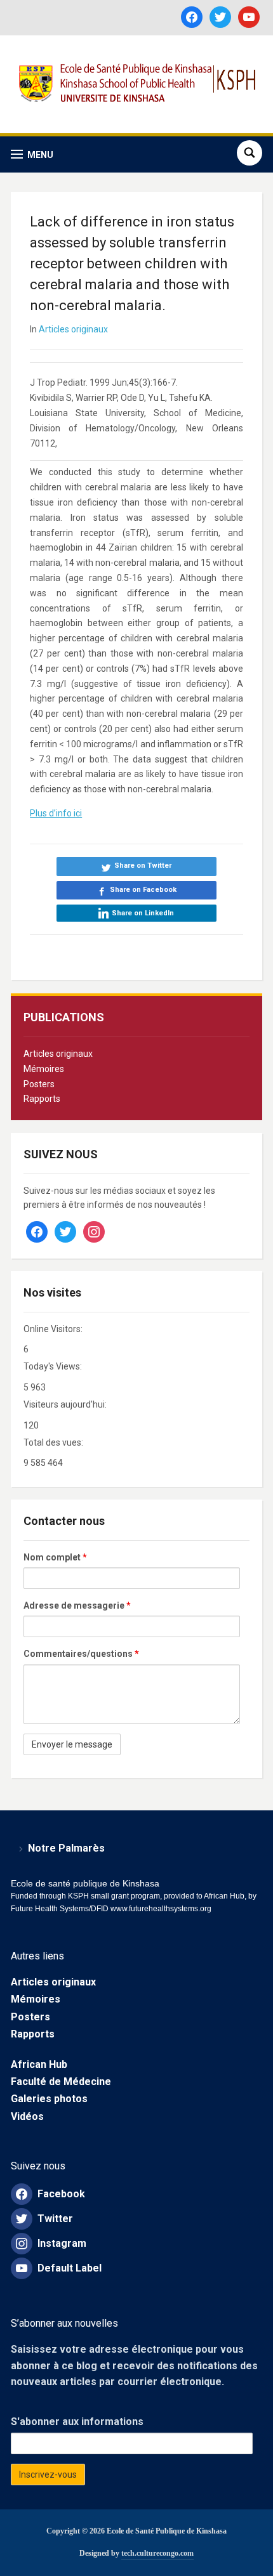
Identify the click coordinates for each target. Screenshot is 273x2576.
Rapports (42, 1099)
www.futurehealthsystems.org (160, 1909)
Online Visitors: (54, 1329)
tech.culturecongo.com (157, 2553)
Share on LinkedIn (143, 913)
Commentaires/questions (81, 1654)
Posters (39, 1084)
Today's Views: (54, 1366)
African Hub (39, 2064)
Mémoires (44, 1069)
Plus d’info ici (56, 813)
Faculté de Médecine (61, 2082)
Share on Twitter (143, 866)
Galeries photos (49, 2099)
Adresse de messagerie (77, 1605)
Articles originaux (58, 1054)
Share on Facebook (143, 890)
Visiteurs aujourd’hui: (66, 1404)
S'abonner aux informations (77, 2422)
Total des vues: (54, 1442)
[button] (32, 154)
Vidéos (27, 2116)
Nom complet (55, 1557)
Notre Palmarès (66, 1848)
